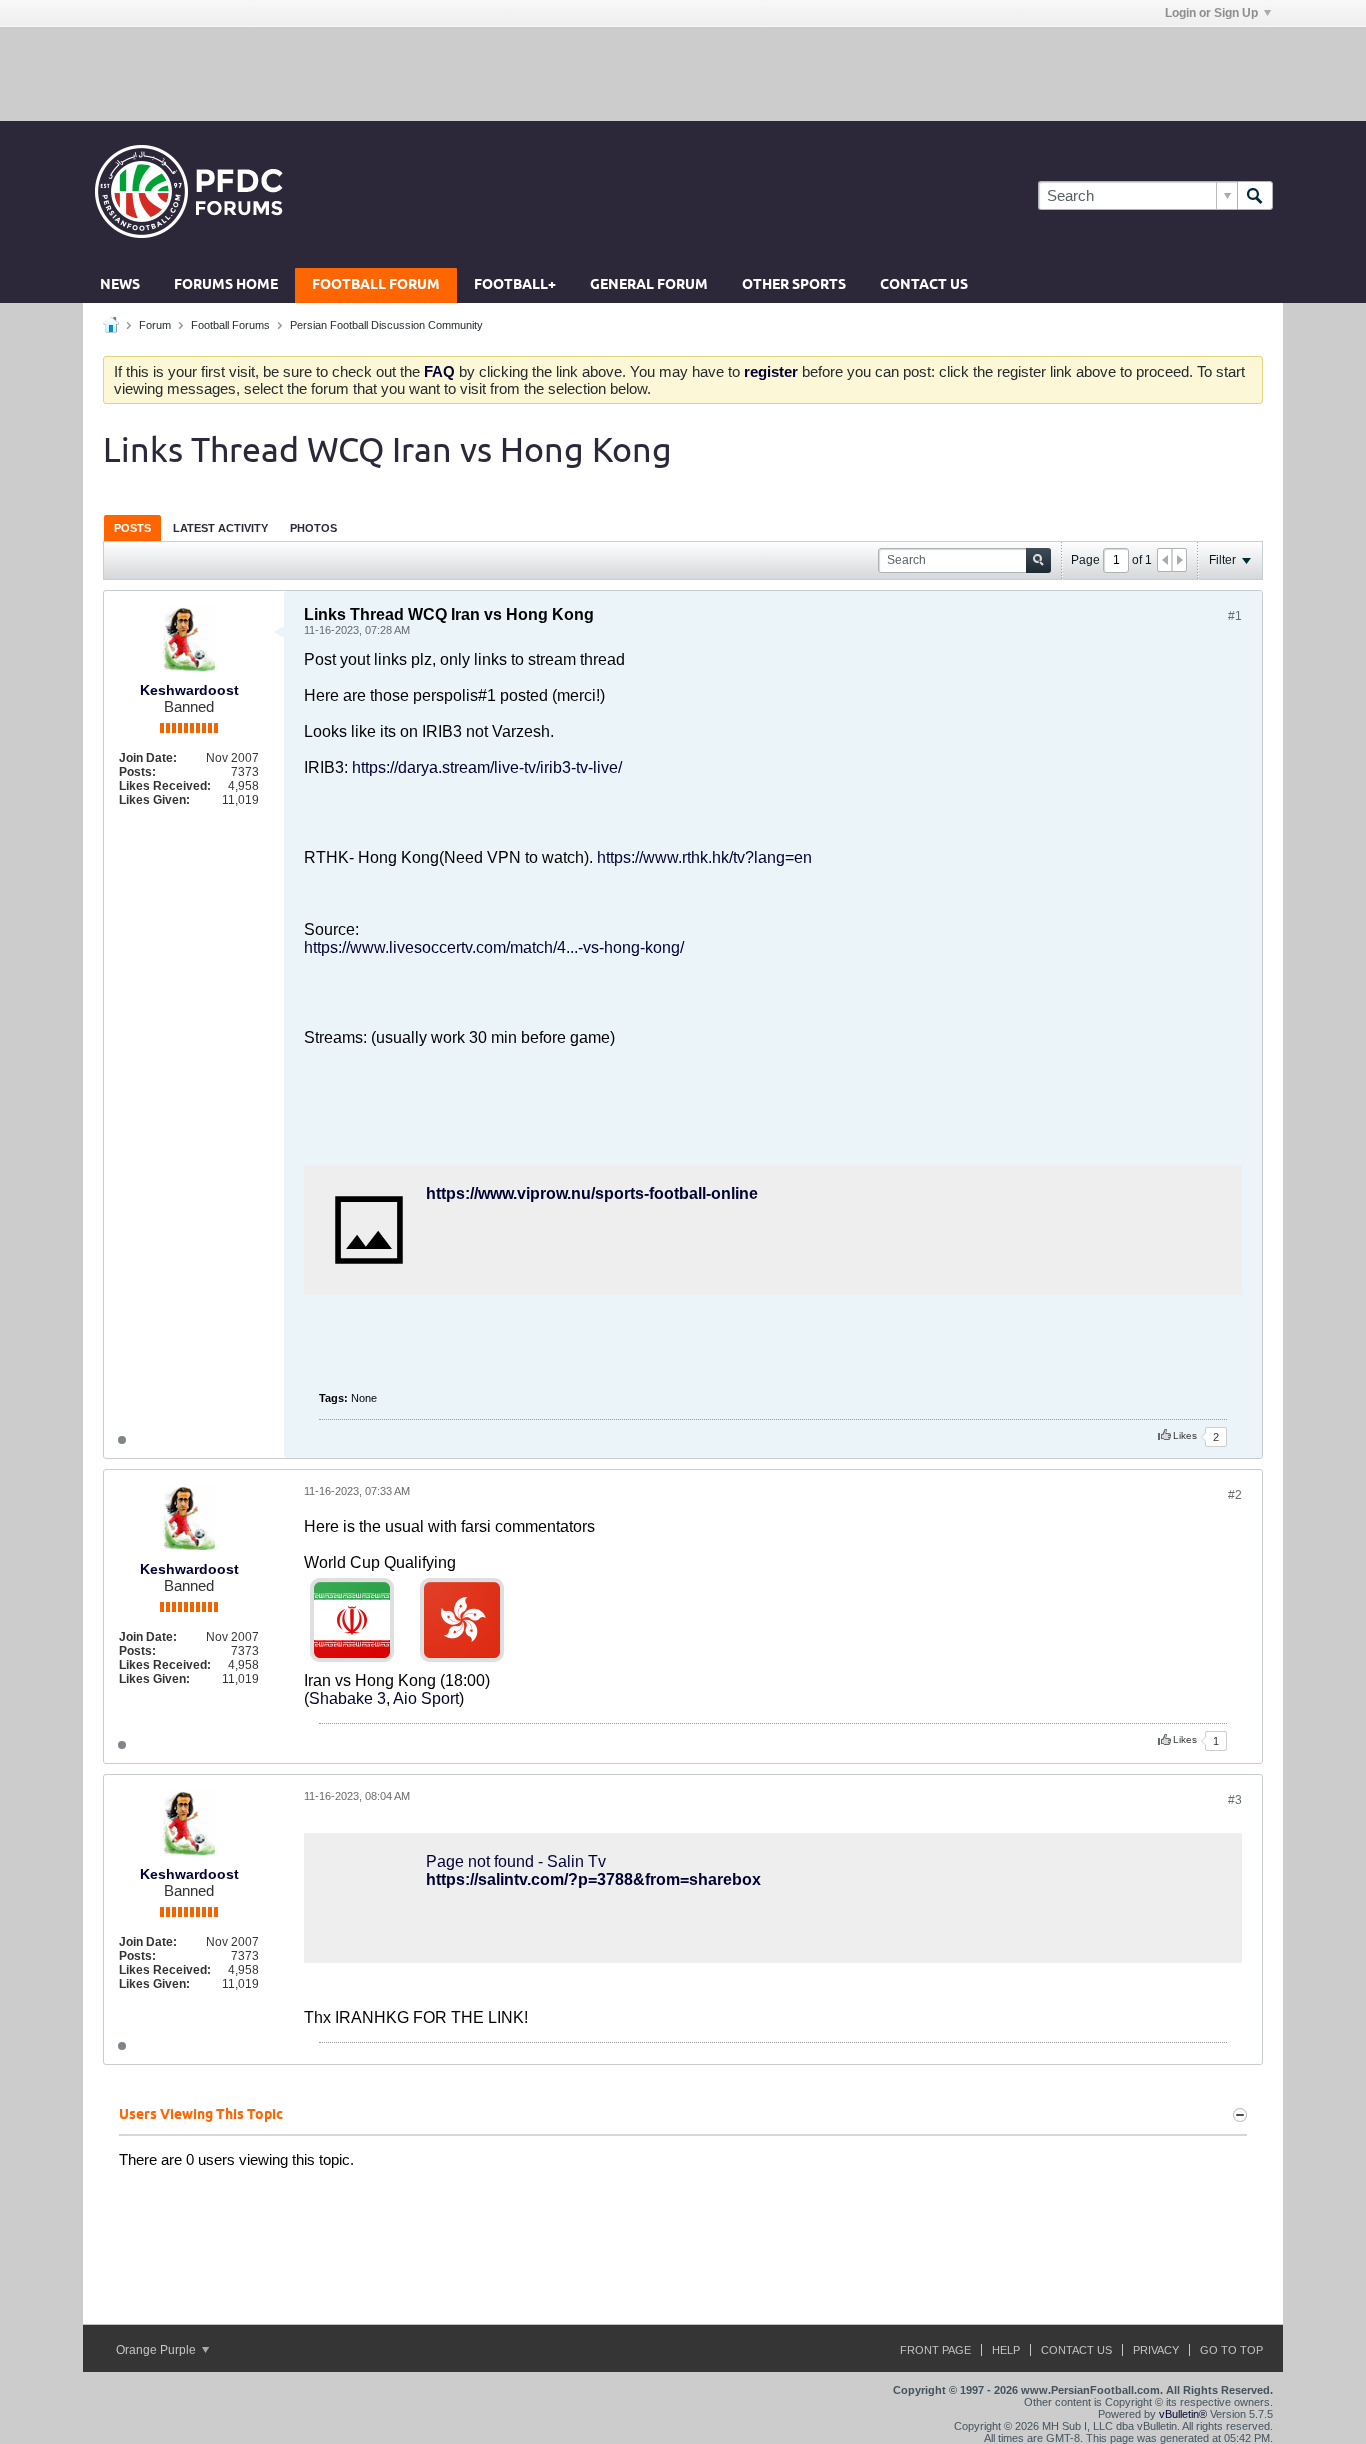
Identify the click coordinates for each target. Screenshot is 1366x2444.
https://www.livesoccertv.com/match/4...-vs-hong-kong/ (494, 947)
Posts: (137, 772)
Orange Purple (157, 2350)
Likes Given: (154, 800)
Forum (155, 325)
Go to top (1231, 2350)
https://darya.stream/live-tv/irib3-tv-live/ (487, 767)
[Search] (1255, 195)
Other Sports (794, 285)
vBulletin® (1183, 2414)
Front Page (935, 2350)
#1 (1235, 616)
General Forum (649, 285)
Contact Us (924, 285)
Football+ (515, 285)
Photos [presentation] (313, 528)
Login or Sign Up (1211, 13)
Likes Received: (165, 786)
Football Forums (230, 325)
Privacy (1156, 2350)
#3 (1235, 1800)
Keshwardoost (189, 690)
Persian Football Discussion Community (386, 325)
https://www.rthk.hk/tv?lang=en (704, 857)
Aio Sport (426, 1698)
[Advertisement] (683, 73)
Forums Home (226, 285)
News (120, 285)
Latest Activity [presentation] (220, 528)
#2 (1235, 1495)
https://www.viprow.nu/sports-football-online (592, 1193)
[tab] (132, 527)
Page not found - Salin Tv (516, 1861)
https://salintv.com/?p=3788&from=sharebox (593, 1879)
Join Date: (148, 758)
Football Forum (376, 285)
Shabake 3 (347, 1698)
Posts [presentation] (132, 528)
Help (1006, 2350)
